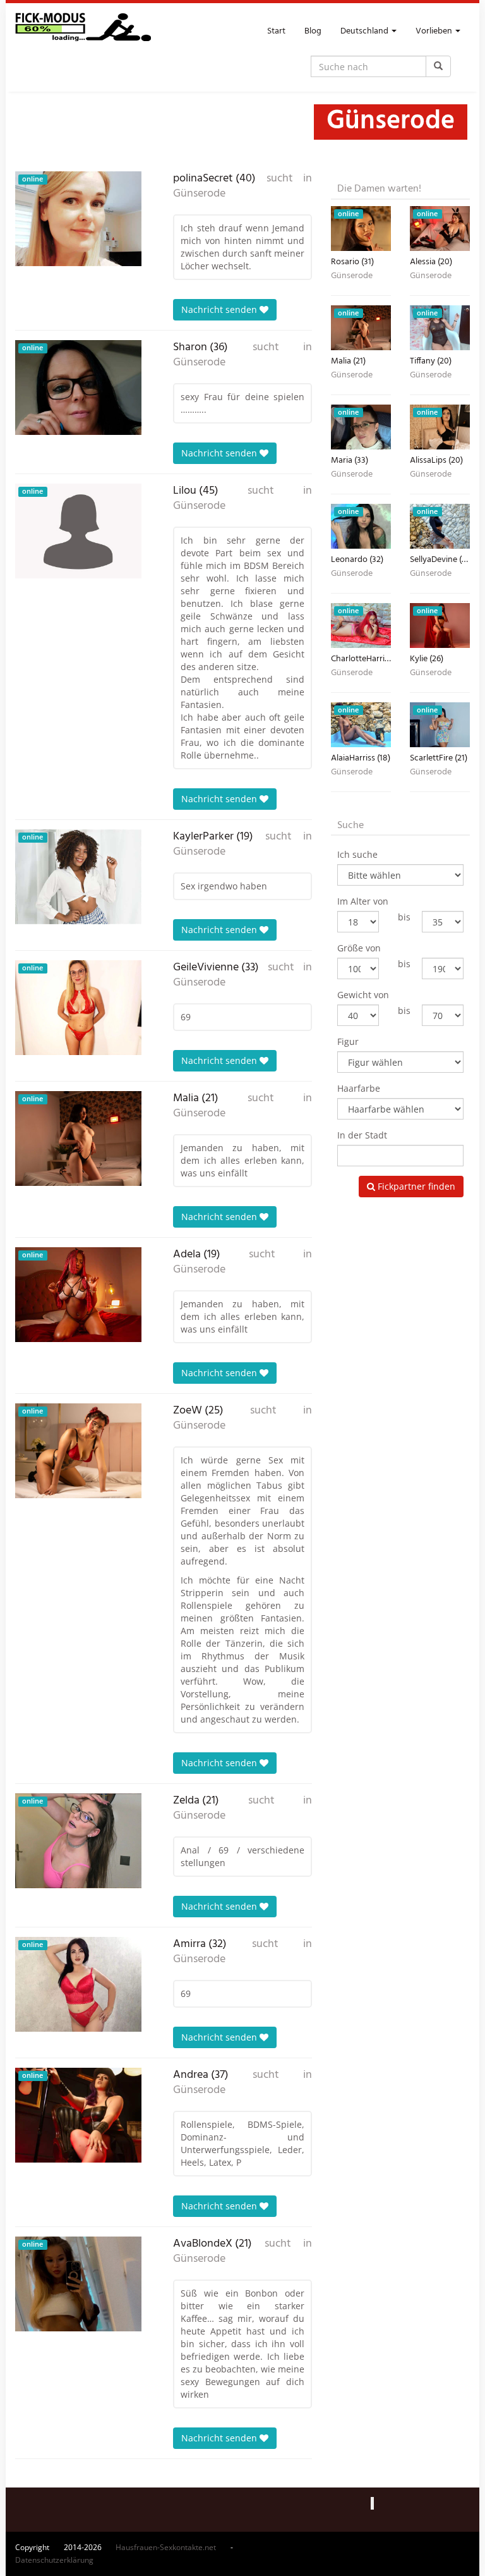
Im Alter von (363, 901)
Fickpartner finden (415, 1186)
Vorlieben (435, 31)
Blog (313, 31)
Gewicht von (363, 995)
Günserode (199, 194)
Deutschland (365, 31)
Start (276, 31)
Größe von (359, 948)
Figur (348, 1041)
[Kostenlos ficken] (83, 32)
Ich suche (357, 854)
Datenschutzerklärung (54, 2560)
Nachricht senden (220, 309)
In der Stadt (362, 1135)
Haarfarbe (359, 1088)
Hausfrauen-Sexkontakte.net (166, 2547)
